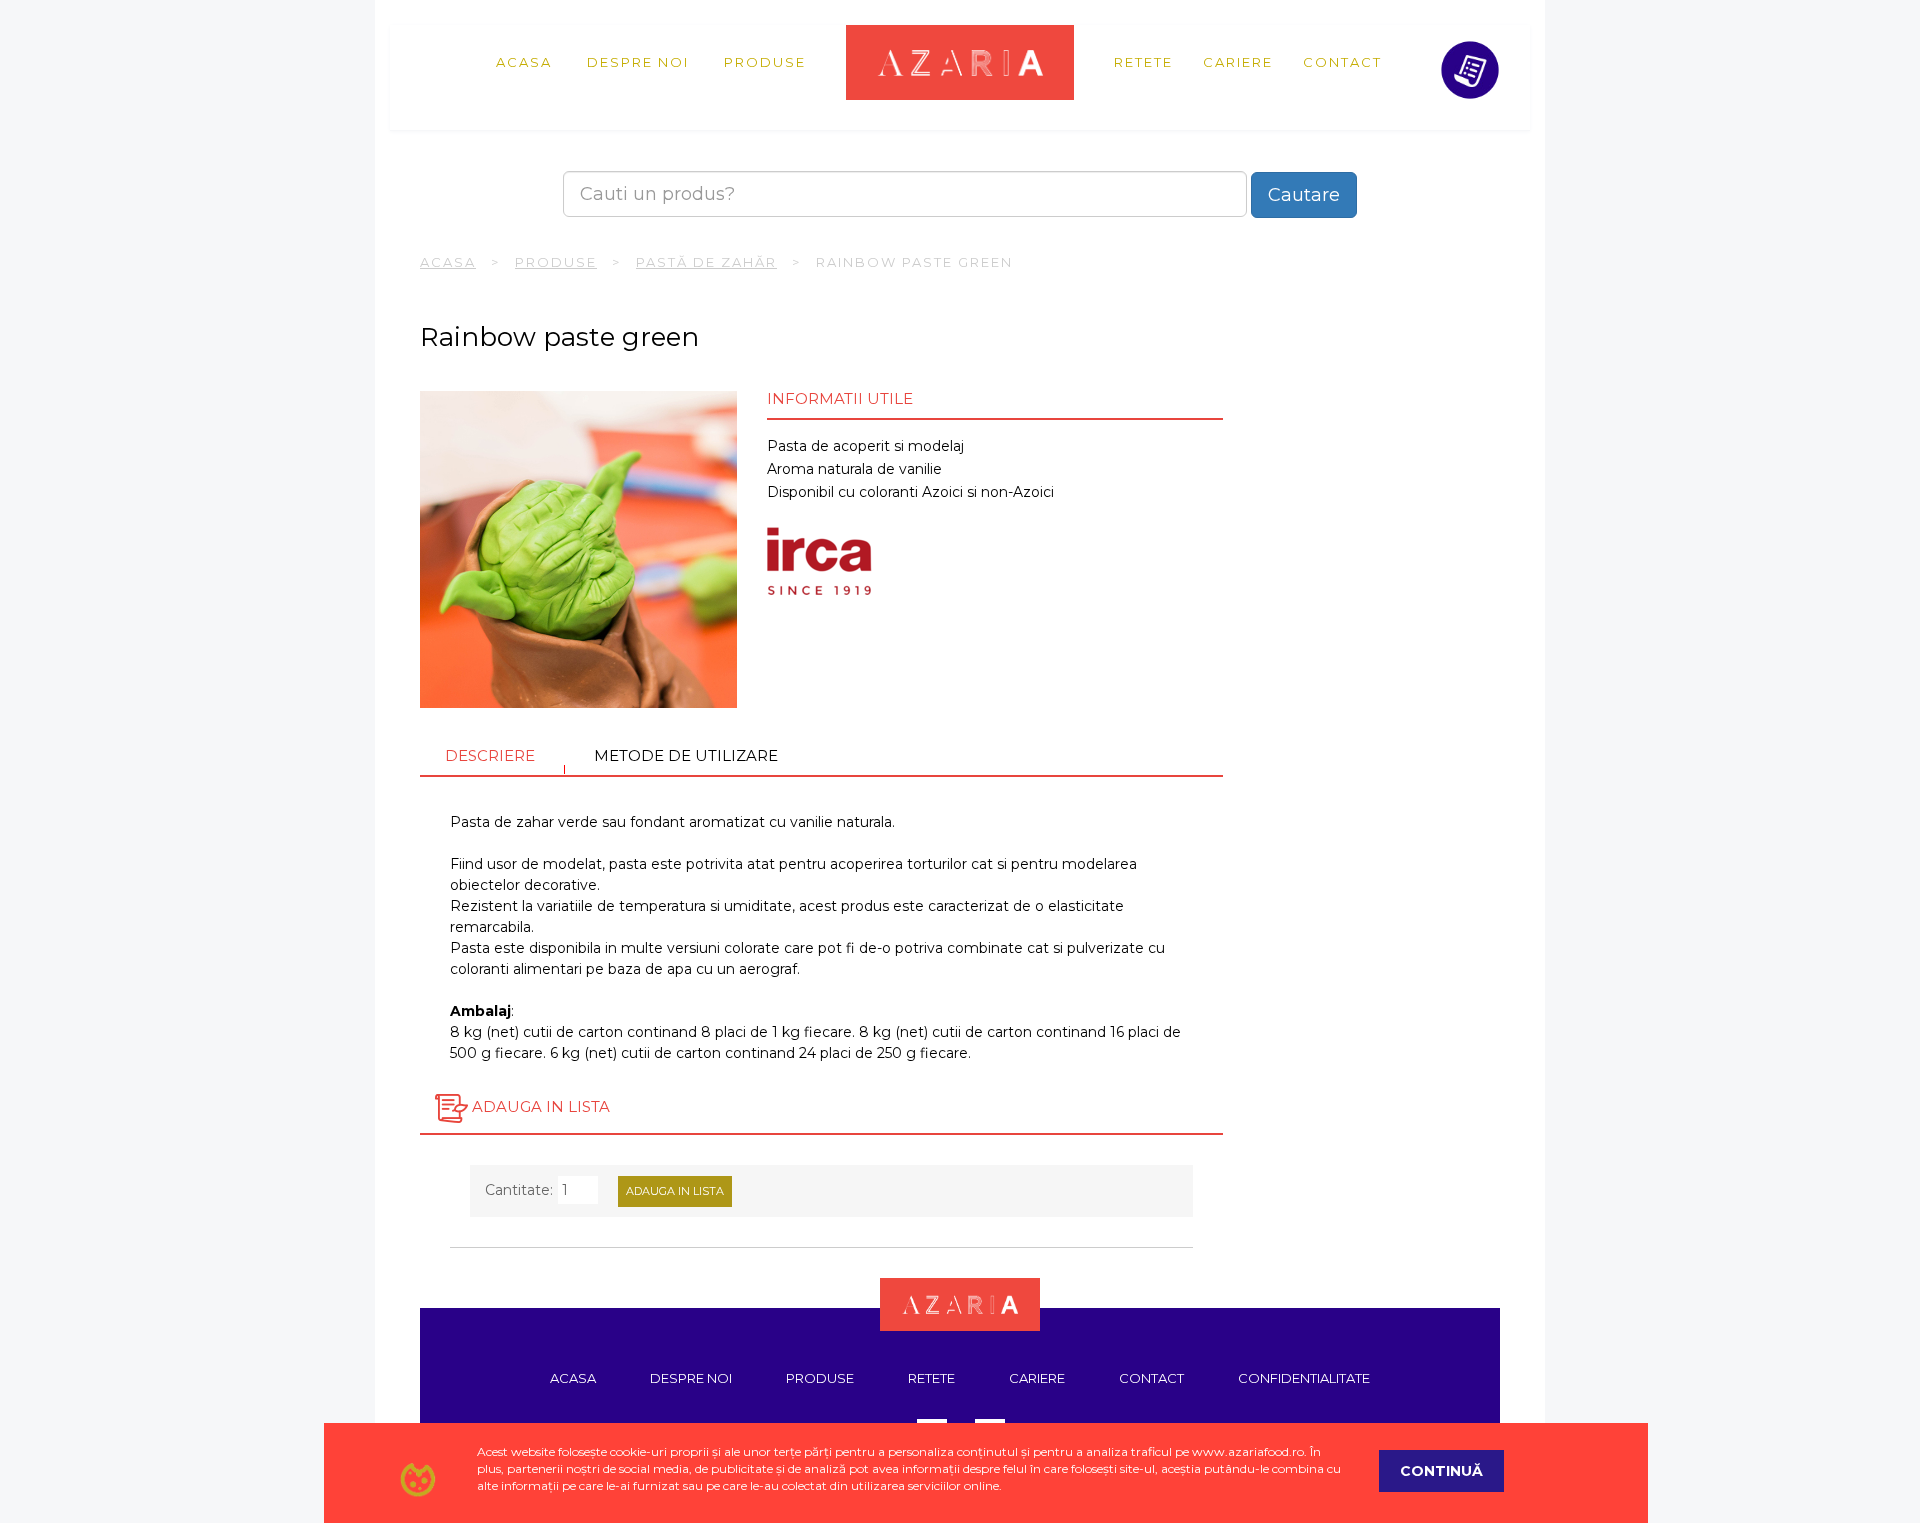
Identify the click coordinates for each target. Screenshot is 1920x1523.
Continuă (1441, 1471)
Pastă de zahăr (706, 262)
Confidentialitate (1304, 1378)
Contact (1342, 62)
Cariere (1238, 62)
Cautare (1304, 195)
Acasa (524, 62)
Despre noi (638, 62)
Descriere (490, 755)
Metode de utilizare (686, 755)
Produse (765, 62)
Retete (1143, 62)
